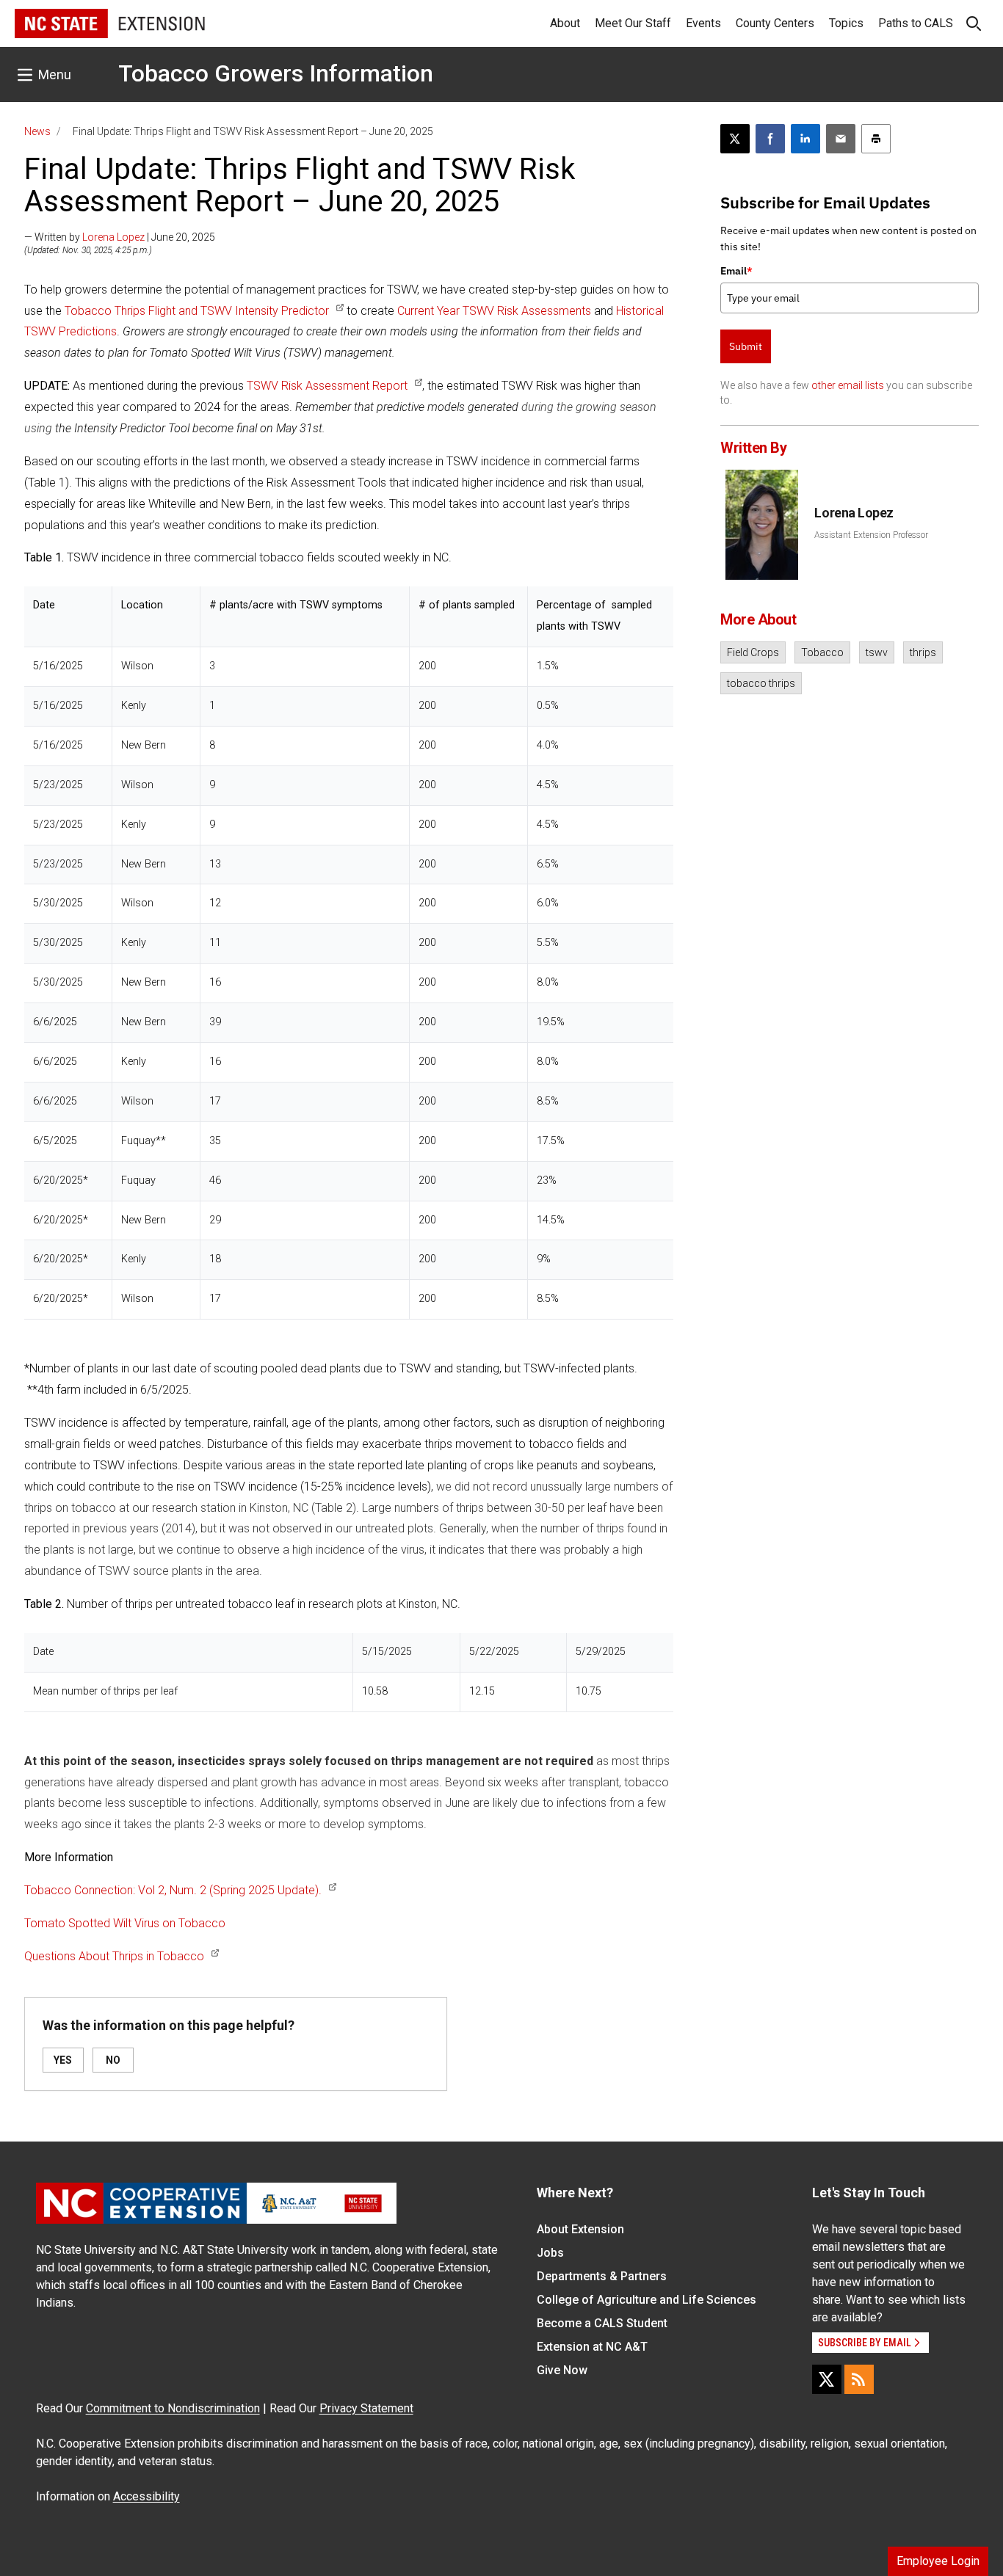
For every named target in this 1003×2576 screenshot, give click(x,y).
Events (703, 23)
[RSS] (859, 2379)
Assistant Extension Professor (871, 535)
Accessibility (146, 2496)
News (37, 131)
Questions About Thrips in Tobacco (114, 1956)
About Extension (580, 2229)
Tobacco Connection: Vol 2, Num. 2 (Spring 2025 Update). (173, 1890)
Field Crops (753, 652)
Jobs (550, 2253)
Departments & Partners (602, 2276)
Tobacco (822, 652)
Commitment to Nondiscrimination (173, 2408)
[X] (827, 2379)
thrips (923, 652)
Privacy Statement (366, 2408)
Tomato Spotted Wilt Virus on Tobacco (125, 1923)
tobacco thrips (761, 683)
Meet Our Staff (633, 23)
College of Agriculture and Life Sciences (647, 2300)
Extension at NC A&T (592, 2347)
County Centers (775, 23)
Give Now (562, 2370)
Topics (846, 23)
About (565, 23)
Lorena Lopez (113, 237)
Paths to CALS (916, 23)
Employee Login (938, 2561)
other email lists (848, 385)
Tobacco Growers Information (276, 73)
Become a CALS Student (602, 2323)
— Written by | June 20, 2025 (120, 237)
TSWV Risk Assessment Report (327, 386)
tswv (877, 652)
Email (736, 271)
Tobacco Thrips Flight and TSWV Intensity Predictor (197, 311)
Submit (746, 346)
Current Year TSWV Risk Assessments (496, 311)
